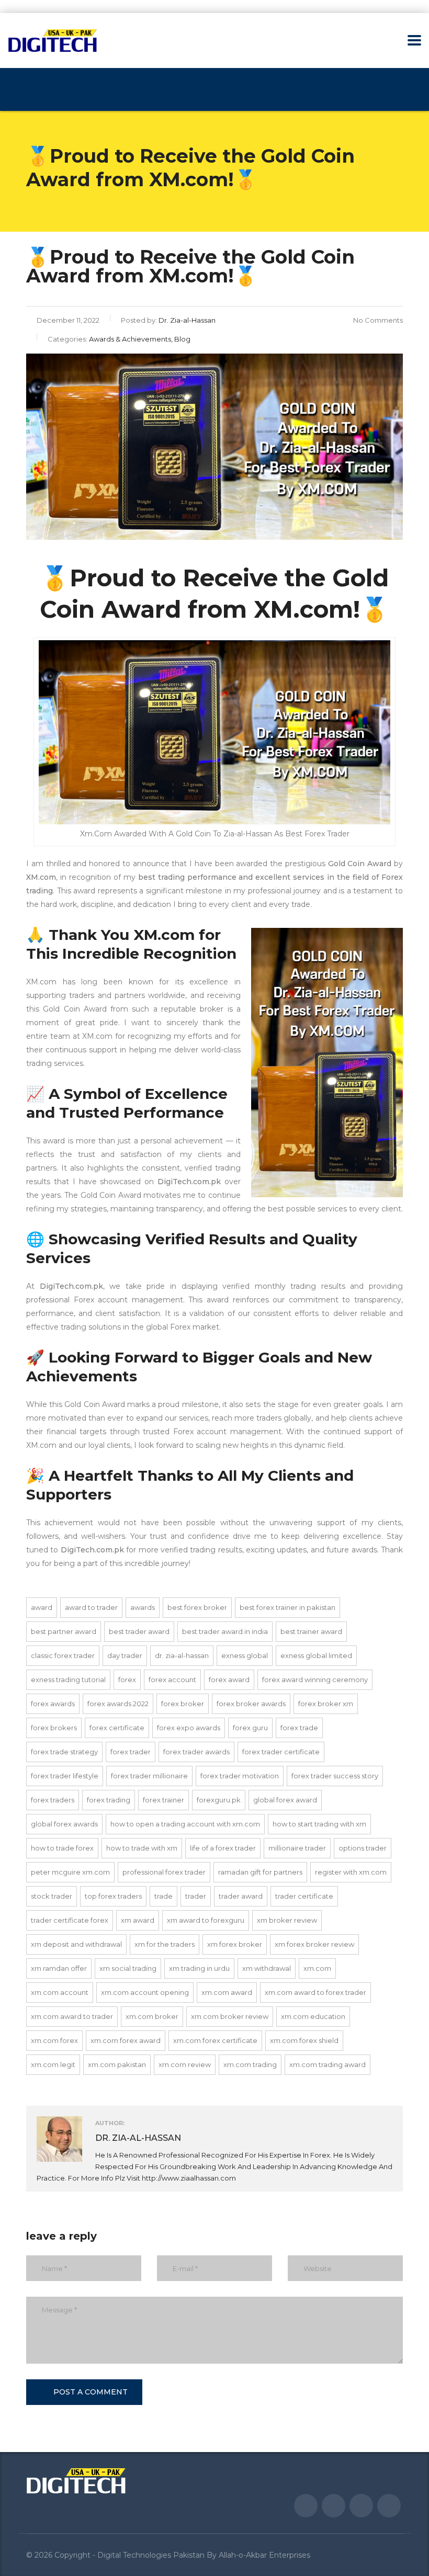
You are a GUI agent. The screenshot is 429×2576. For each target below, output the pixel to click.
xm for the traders (165, 1944)
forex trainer (163, 1800)
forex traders (53, 1800)
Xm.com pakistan (117, 2064)
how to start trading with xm (319, 1824)
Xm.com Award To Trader (72, 2016)
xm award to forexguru (206, 1920)
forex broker (183, 1704)
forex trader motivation (240, 1776)
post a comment (91, 2392)
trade (163, 1896)
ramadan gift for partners (260, 1872)
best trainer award (311, 1631)
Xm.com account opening (145, 1992)
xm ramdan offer (59, 1968)
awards (143, 1607)
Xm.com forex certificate (215, 2040)
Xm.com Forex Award (126, 2040)
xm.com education (313, 2016)
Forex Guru (250, 1728)
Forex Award (229, 1679)
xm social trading (128, 1968)
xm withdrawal (267, 1968)
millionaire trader (297, 1848)
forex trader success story (335, 1776)
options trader (363, 1848)
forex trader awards (196, 1752)
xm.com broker (152, 2016)
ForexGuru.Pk (219, 1800)
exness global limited (316, 1655)
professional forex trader (164, 1872)
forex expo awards (189, 1728)
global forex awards (64, 1824)
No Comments (378, 320)
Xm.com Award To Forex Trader (315, 1992)
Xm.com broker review (230, 2016)
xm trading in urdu (199, 1968)
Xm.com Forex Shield (304, 2040)
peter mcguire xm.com (70, 1872)
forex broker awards (251, 1704)
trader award (241, 1896)
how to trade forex (62, 1848)
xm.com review (185, 2064)
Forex (127, 1679)
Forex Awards (53, 1704)
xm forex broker (235, 1944)
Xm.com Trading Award (328, 2064)
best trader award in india (225, 1631)
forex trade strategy (64, 1752)
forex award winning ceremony (315, 1679)
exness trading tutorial (68, 1679)
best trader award (139, 1631)
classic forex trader (63, 1655)
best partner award (64, 1631)
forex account (172, 1679)
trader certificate (304, 1896)
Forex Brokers (54, 1728)
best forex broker (197, 1607)
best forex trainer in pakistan (287, 1607)
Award (42, 1607)
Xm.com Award (227, 1992)
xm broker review (287, 1920)
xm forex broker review (314, 1944)
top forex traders (113, 1896)
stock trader (52, 1896)
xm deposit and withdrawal (76, 1944)
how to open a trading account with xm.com (185, 1824)
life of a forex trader (223, 1848)
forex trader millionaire (149, 1776)
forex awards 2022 (118, 1704)
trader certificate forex (70, 1920)
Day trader (125, 1655)
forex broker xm (326, 1704)
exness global (245, 1655)
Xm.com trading (250, 2064)
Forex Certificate (117, 1728)
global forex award (285, 1800)
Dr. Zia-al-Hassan (182, 1655)
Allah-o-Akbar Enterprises (264, 2555)
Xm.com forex (54, 2040)
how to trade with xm (142, 1848)
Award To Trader (91, 1607)
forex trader (131, 1752)
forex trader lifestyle (65, 1776)
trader (196, 1896)
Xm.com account (60, 1992)
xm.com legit (53, 2064)
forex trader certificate (281, 1752)
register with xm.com (351, 1872)
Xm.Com (317, 1968)
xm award (138, 1920)
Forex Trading (109, 1800)
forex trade (299, 1728)
